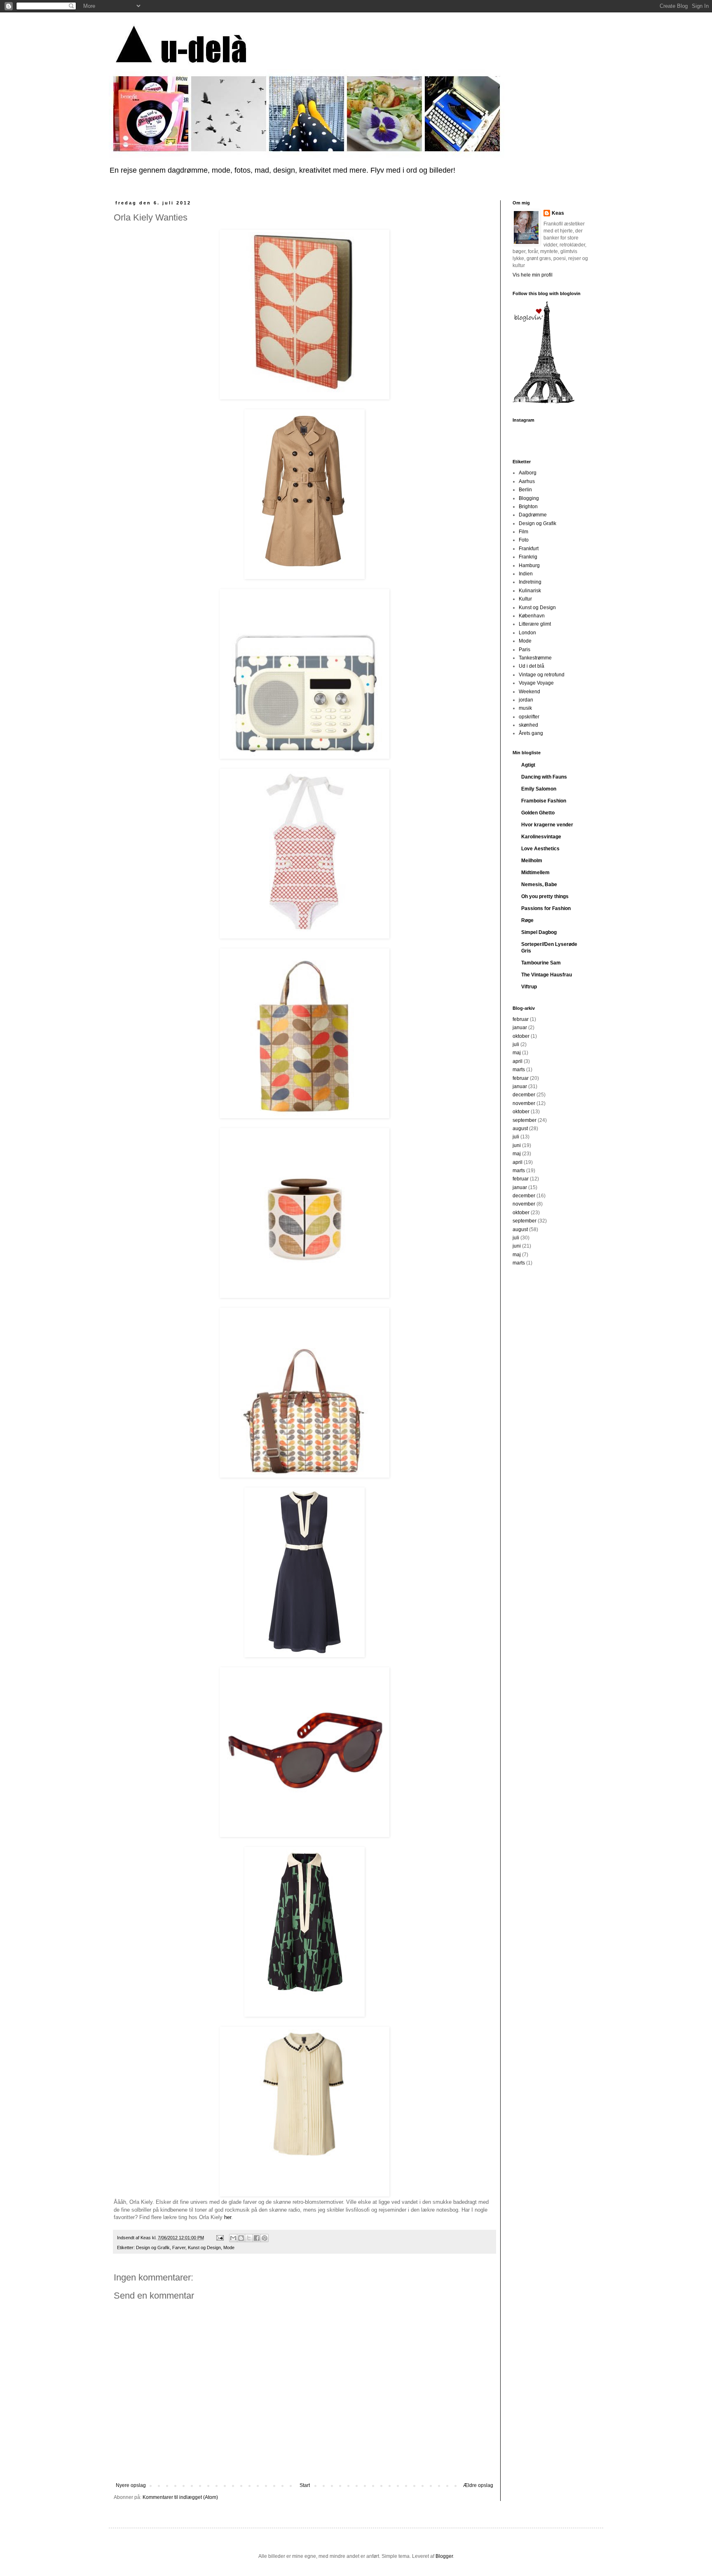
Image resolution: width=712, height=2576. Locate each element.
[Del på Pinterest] (265, 2238)
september (525, 1120)
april (518, 1061)
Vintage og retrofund (542, 675)
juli (516, 1044)
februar (521, 1019)
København (532, 616)
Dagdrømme (533, 515)
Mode (229, 2248)
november (524, 1103)
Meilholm (532, 861)
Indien (526, 574)
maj (517, 1053)
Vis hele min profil (533, 275)
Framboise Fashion (544, 801)
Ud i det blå (532, 666)
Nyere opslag (131, 2485)
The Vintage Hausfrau (547, 975)
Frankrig (528, 557)
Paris (525, 650)
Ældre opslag (478, 2485)
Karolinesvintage (541, 837)
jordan (526, 700)
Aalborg (528, 473)
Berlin (525, 490)
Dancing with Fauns (544, 777)
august (520, 1128)
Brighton (528, 507)
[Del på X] (249, 2238)
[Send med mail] (233, 2238)
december (524, 1095)
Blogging (529, 498)
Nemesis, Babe (539, 884)
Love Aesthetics (540, 849)
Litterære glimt (535, 624)
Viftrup (529, 987)
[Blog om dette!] (241, 2238)
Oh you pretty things (545, 896)
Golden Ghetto (538, 813)
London (527, 633)
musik (525, 708)
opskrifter (529, 717)
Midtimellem (535, 873)
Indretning (530, 582)
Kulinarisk (530, 591)
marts (519, 1070)
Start (305, 2485)
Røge (527, 920)
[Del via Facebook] (257, 2238)
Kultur (525, 599)
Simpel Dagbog (539, 932)
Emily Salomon (539, 789)
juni (517, 1145)
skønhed (528, 725)
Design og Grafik (153, 2248)
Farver (179, 2248)
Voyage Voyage (536, 683)
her (228, 2217)
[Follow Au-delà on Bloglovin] (543, 402)
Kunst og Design (204, 2248)
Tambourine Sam (541, 963)
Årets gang (531, 733)
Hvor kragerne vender (547, 825)
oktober (521, 1036)
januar (520, 1028)
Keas (558, 213)
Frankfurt (529, 549)
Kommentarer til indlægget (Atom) (180, 2497)
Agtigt (528, 765)
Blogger (444, 2556)
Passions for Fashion (546, 908)
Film (523, 532)
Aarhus (527, 481)
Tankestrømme (535, 658)
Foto (524, 540)
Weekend (529, 692)
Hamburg (529, 565)
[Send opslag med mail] (220, 2238)
